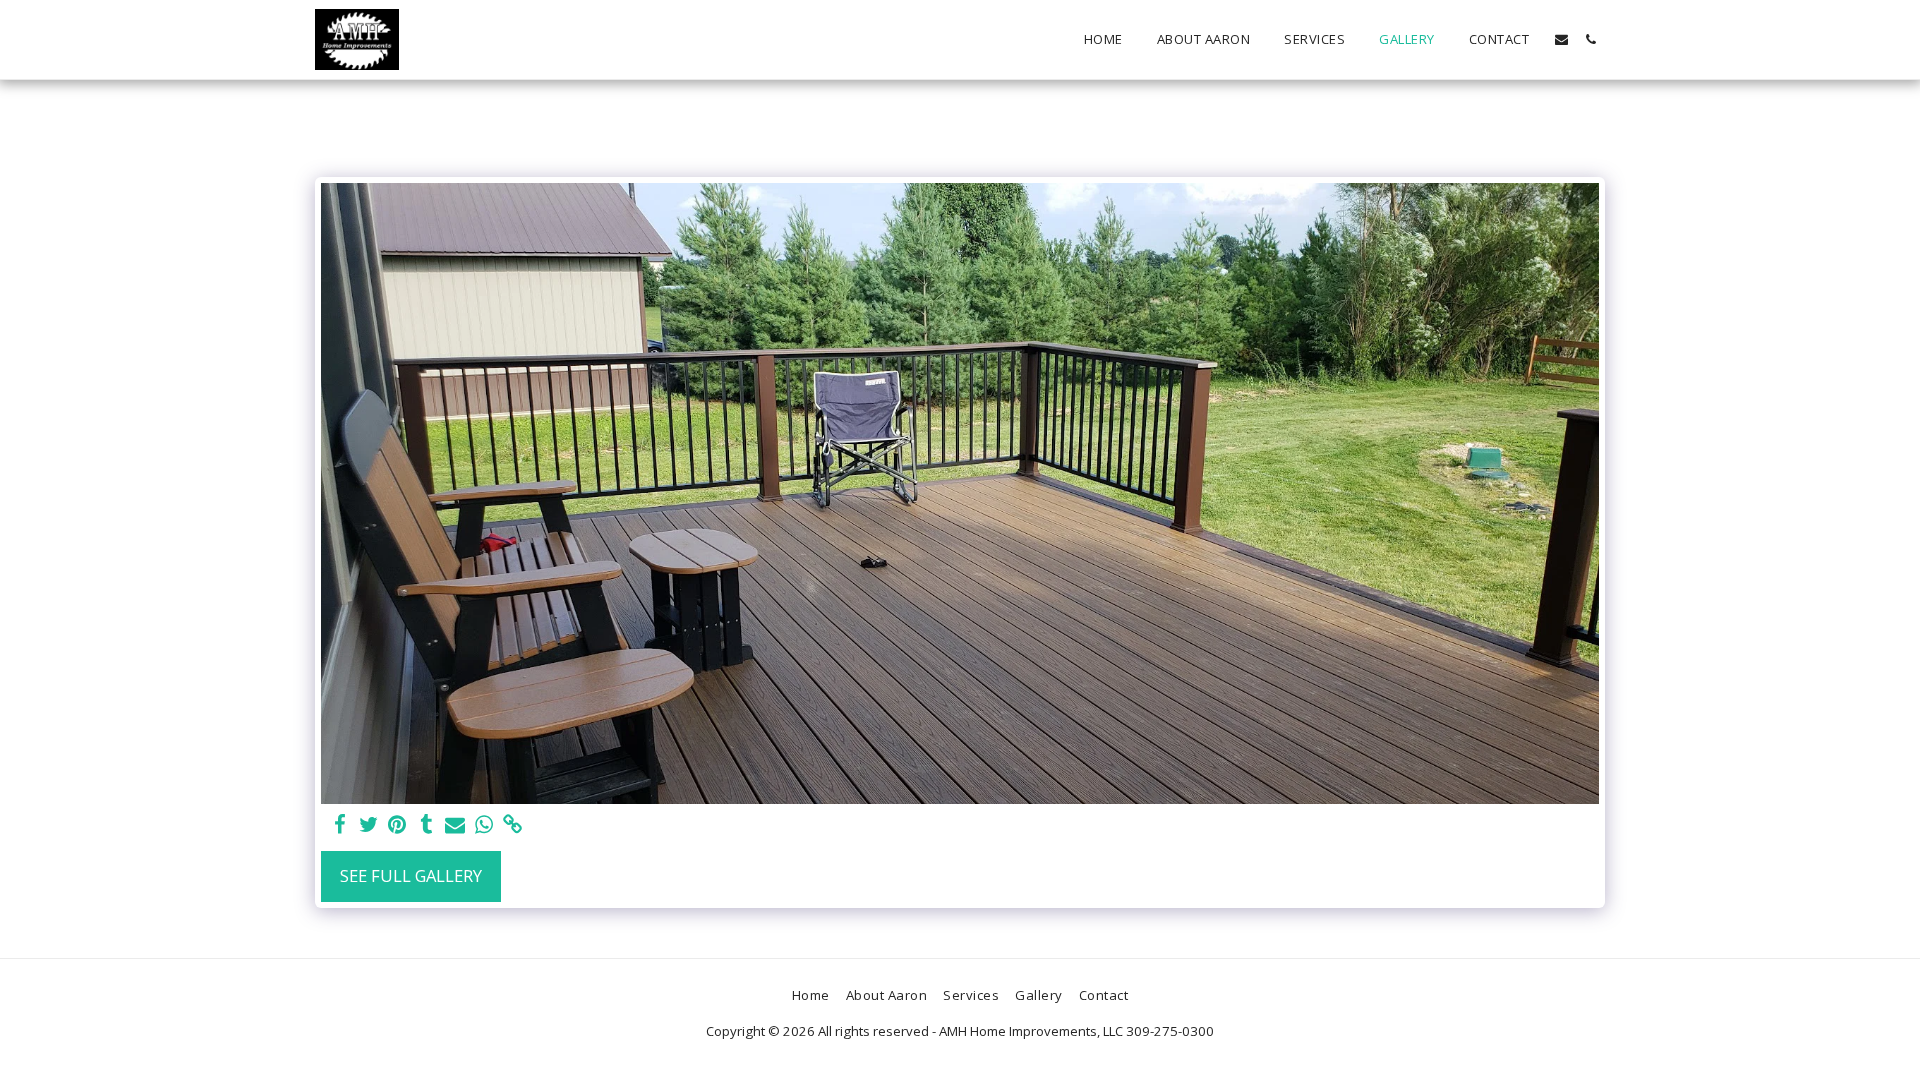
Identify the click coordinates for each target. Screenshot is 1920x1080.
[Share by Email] (455, 825)
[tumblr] (426, 825)
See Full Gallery (411, 875)
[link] (513, 825)
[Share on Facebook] (339, 825)
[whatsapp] (484, 825)
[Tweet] (368, 825)
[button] (1561, 39)
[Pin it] (397, 825)
